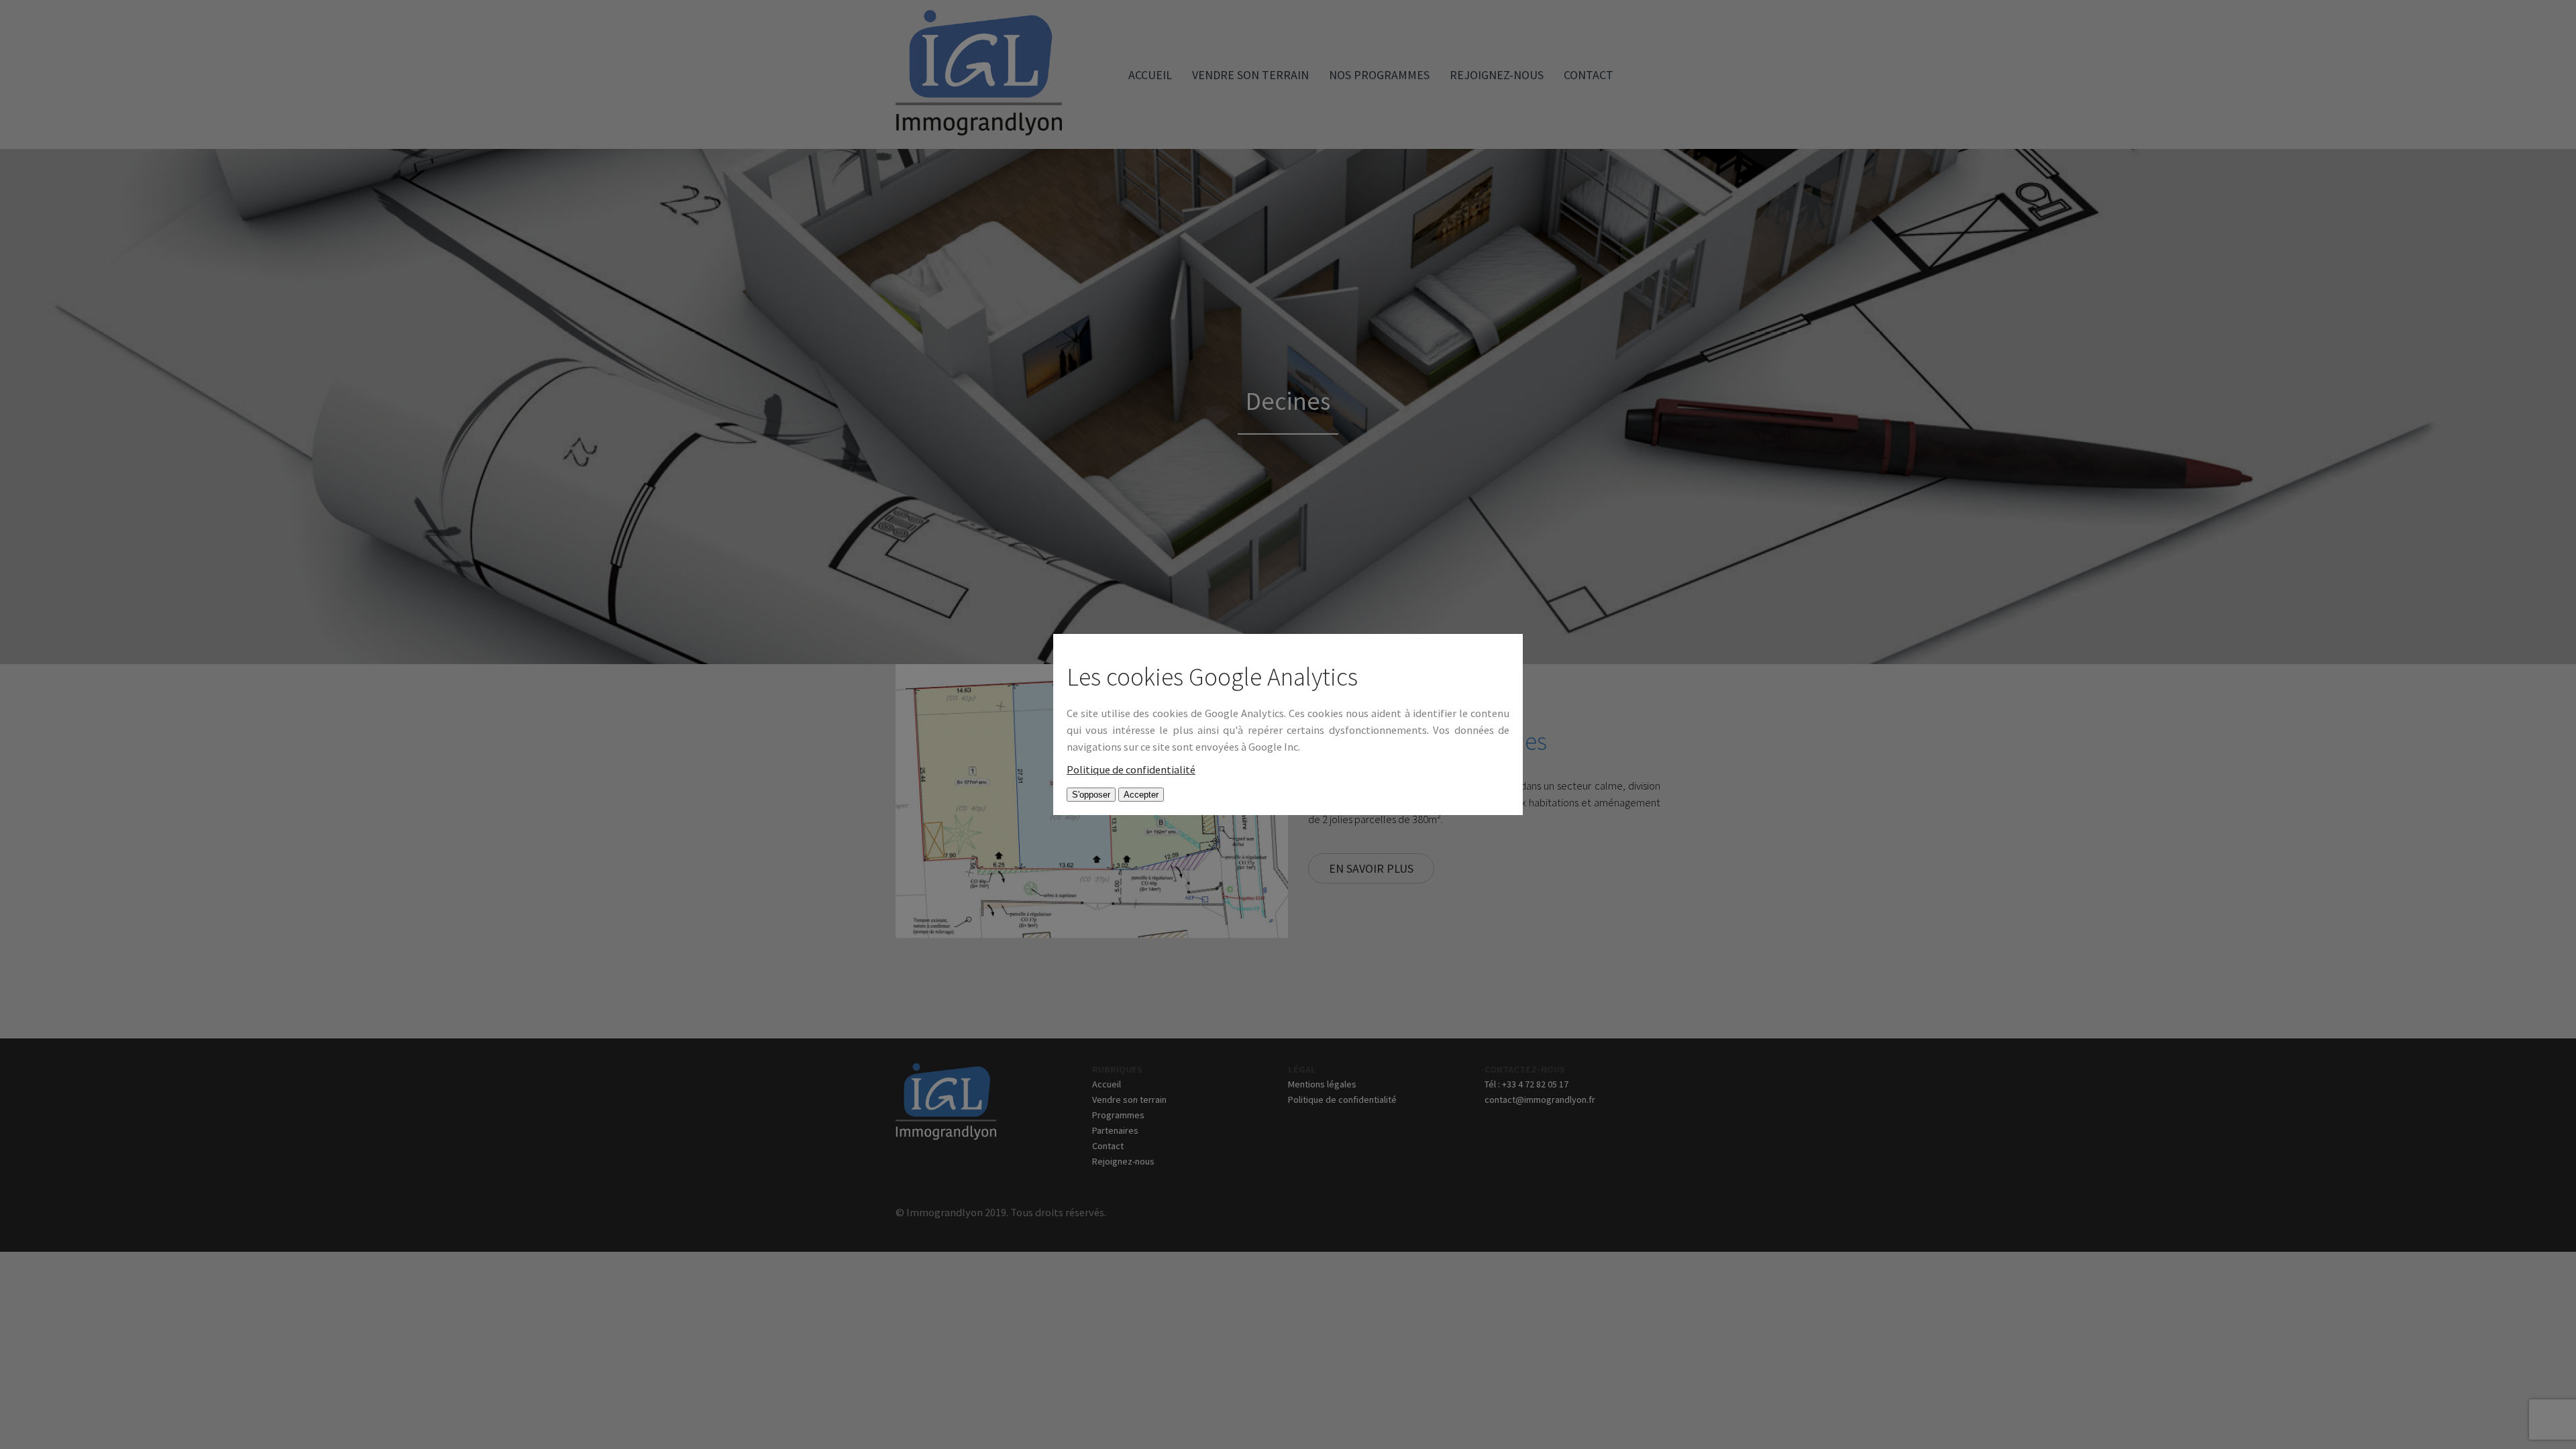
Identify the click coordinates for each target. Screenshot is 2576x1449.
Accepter (1141, 795)
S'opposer (1091, 795)
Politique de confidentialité (1131, 770)
